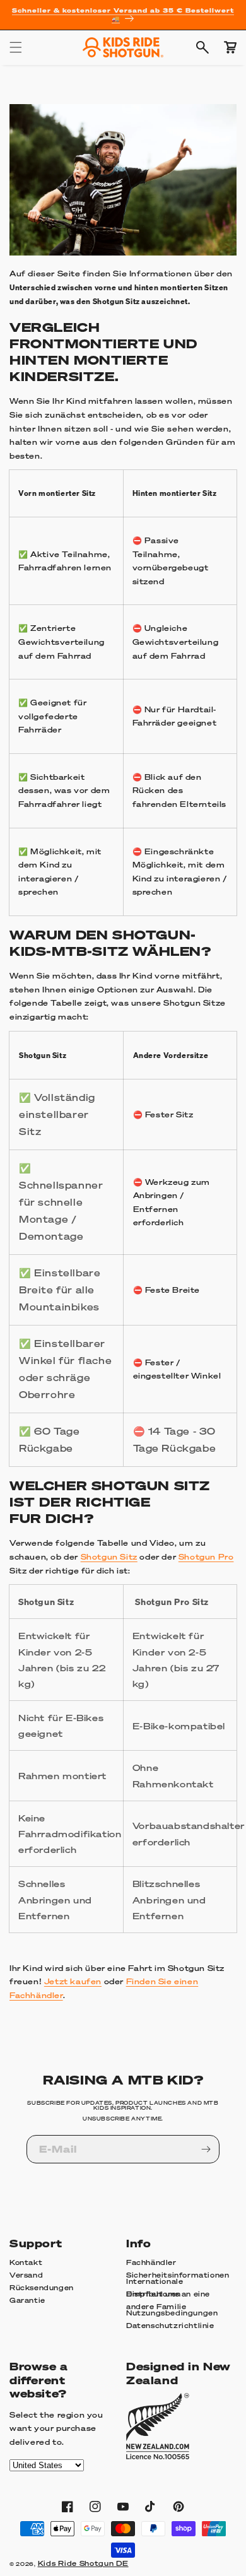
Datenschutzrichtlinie (170, 2326)
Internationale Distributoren (155, 2288)
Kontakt (26, 2262)
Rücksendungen (42, 2288)
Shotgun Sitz (109, 1557)
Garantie (27, 2300)
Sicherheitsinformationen (178, 2275)
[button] (16, 47)
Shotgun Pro (206, 1557)
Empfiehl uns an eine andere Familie (168, 2301)
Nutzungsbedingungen (172, 2313)
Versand (26, 2275)
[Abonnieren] (206, 2149)
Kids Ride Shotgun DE (83, 2563)
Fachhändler (151, 2262)
